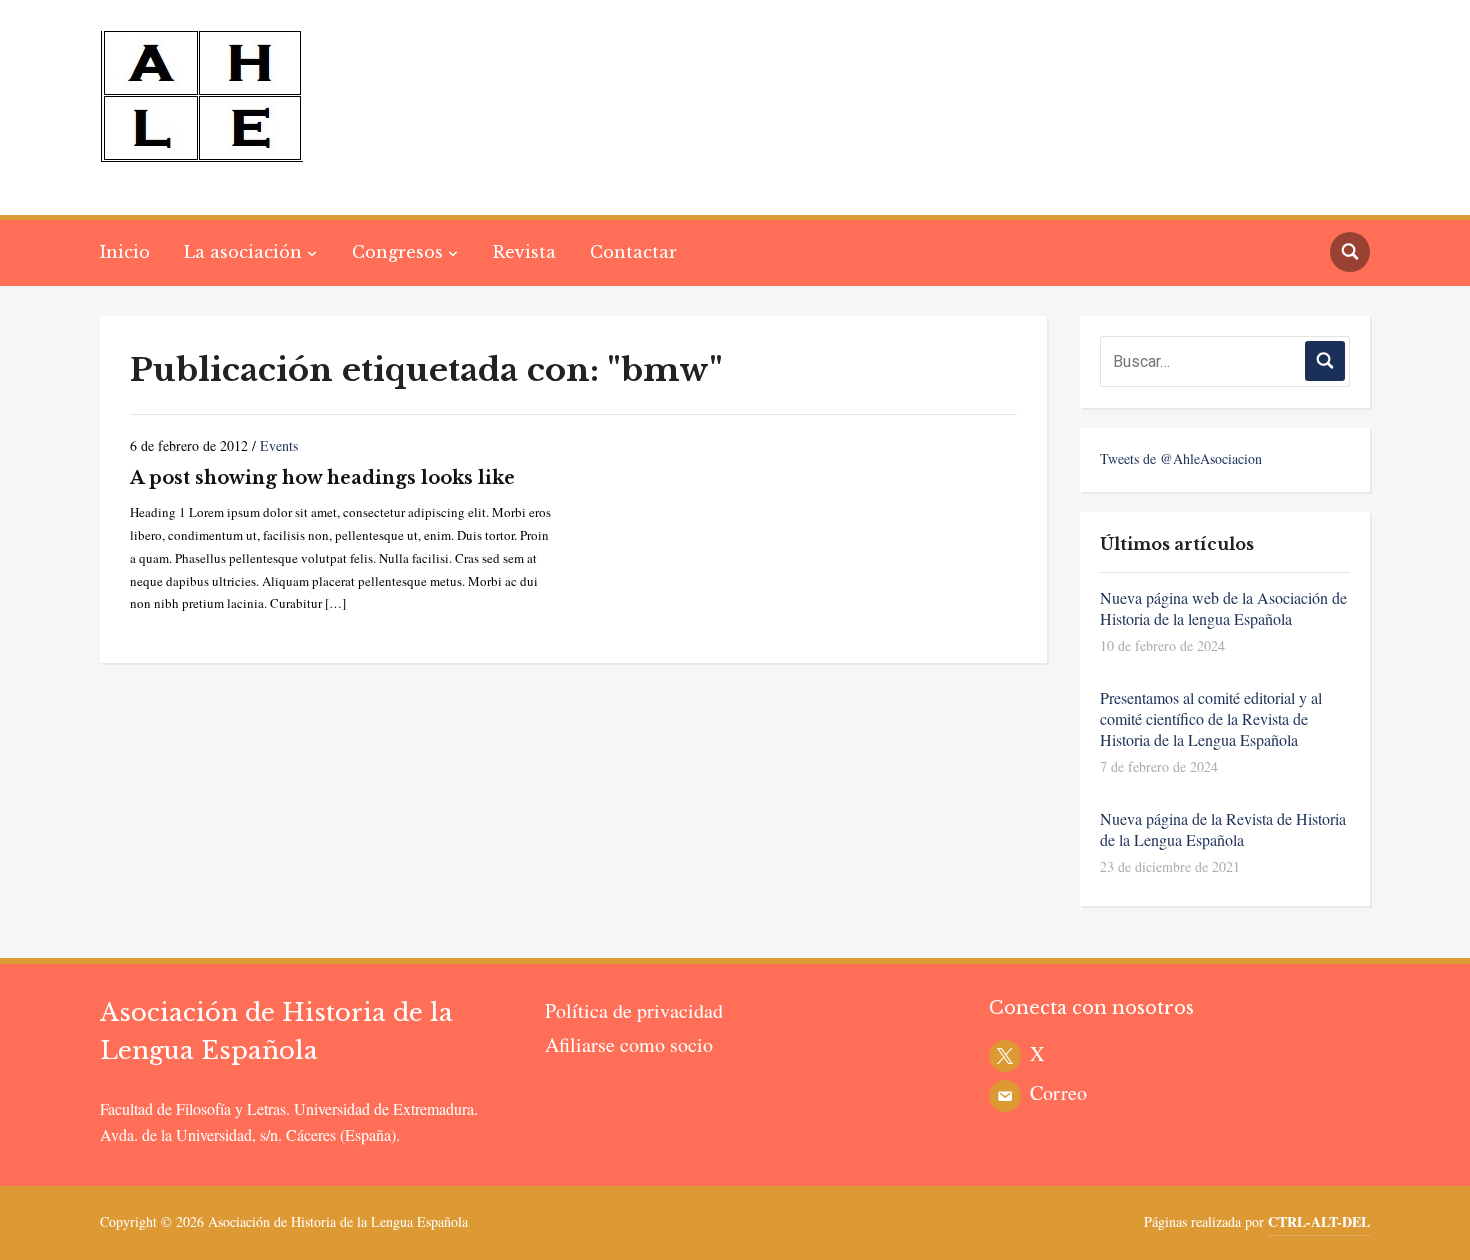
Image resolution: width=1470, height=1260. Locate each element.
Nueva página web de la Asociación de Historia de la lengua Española (1223, 608)
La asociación (243, 252)
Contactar (633, 252)
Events (279, 445)
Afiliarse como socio (629, 1044)
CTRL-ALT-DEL (1319, 1221)
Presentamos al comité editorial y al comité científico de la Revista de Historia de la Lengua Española (1211, 718)
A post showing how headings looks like (322, 478)
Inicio (125, 252)
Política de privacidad (634, 1010)
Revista (524, 252)
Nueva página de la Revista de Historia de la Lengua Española (1223, 829)
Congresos (397, 252)
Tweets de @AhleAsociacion (1181, 458)
